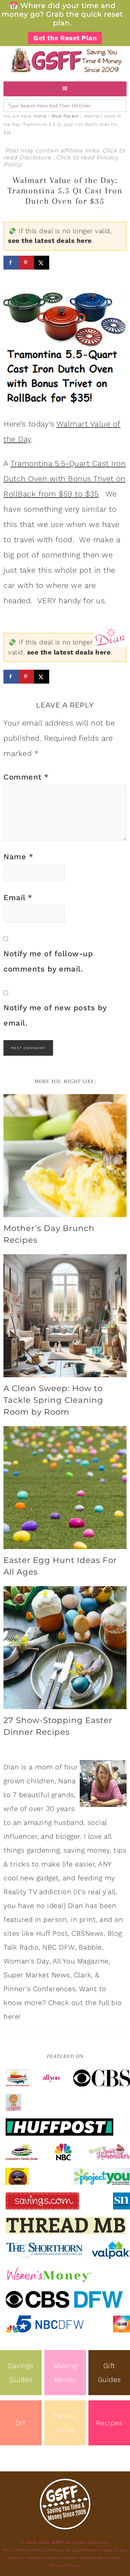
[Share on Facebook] (11, 263)
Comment (26, 777)
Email (18, 898)
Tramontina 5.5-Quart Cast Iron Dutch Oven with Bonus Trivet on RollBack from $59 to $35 (64, 479)
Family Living (65, 2423)
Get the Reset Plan (65, 38)
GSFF (65, 60)
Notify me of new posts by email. (55, 1015)
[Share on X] (42, 263)
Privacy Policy (65, 2565)
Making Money (65, 2373)
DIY (21, 2423)
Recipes (109, 2423)
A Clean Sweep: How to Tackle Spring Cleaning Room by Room (53, 1400)
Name (18, 857)
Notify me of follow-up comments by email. (48, 961)
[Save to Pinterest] (26, 263)
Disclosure (36, 157)
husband (69, 1822)
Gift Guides (109, 2373)
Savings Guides (21, 2373)
